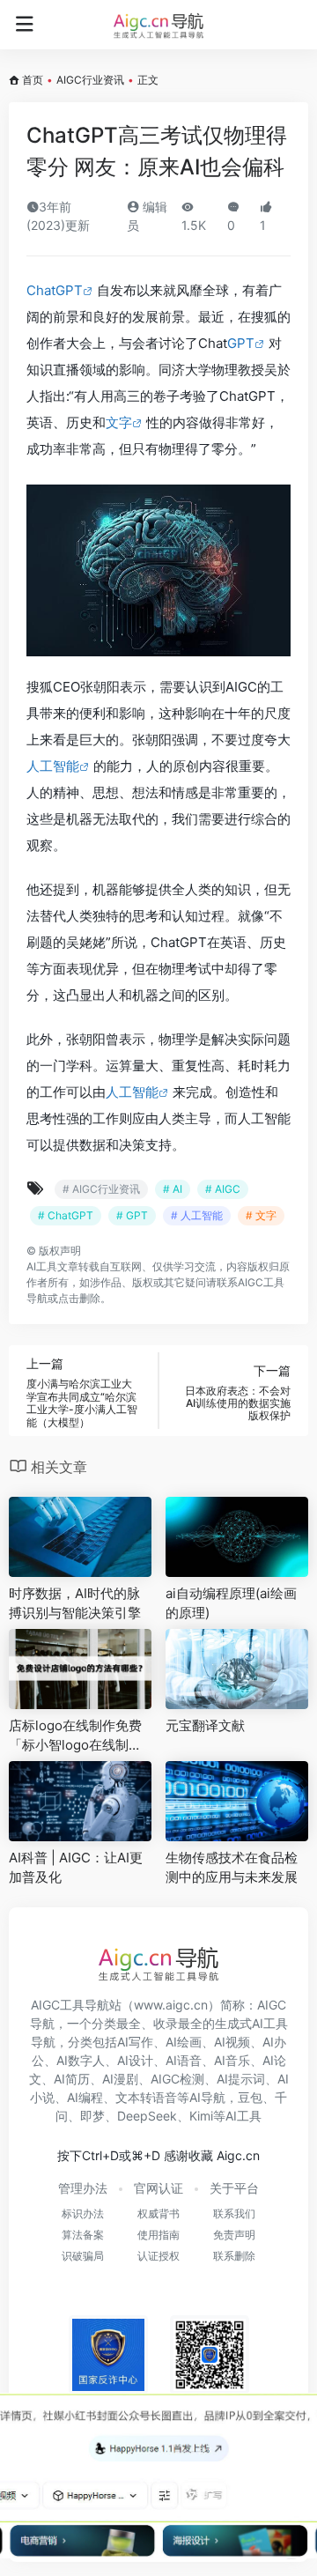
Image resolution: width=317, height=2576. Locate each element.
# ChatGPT (66, 1215)
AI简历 (72, 2079)
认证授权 (158, 2256)
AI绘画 (184, 2042)
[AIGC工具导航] (158, 25)
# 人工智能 (197, 1215)
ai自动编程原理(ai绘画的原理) (231, 1603)
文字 (119, 422)
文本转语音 (146, 2097)
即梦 (92, 2116)
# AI (173, 1189)
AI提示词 (241, 2079)
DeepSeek (147, 2116)
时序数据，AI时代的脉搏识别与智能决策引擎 (75, 1603)
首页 (33, 80)
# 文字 (261, 1215)
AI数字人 (81, 2060)
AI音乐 (232, 2060)
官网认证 (158, 2188)
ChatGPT (55, 290)
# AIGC (223, 1189)
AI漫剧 (120, 2079)
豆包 (250, 2097)
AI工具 (42, 1266)
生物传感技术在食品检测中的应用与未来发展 (232, 1867)
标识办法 (83, 2213)
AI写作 (135, 2042)
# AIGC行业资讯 (101, 1189)
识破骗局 (83, 2256)
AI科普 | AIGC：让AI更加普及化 (76, 1867)
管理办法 (83, 2188)
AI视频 (232, 2042)
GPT (241, 343)
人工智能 (53, 766)
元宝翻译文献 (205, 1725)
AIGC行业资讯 (90, 80)
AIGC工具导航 (70, 2005)
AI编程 (85, 2097)
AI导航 (207, 2097)
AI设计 (135, 2060)
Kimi (201, 2116)
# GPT (132, 1215)
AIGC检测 (177, 2079)
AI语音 (184, 2060)
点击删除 (79, 1298)
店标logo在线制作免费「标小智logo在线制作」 (75, 1736)
